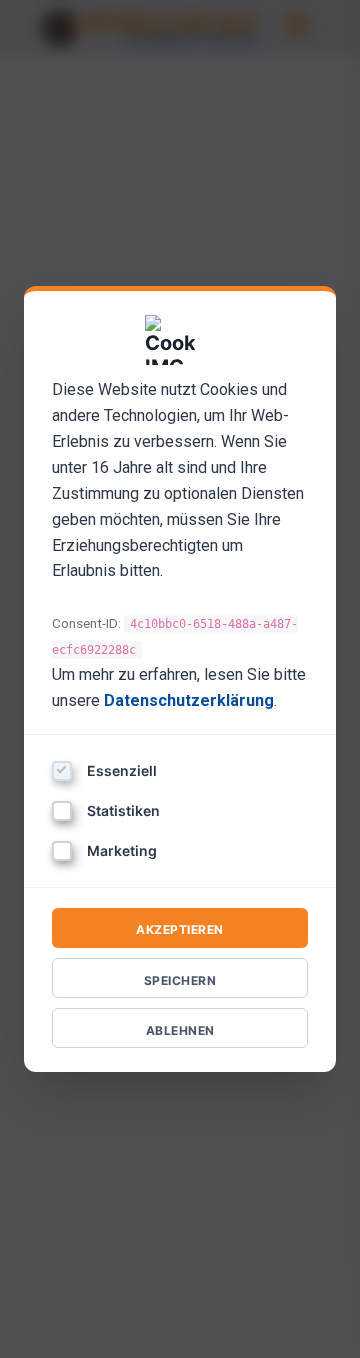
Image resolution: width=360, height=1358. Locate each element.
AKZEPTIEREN (180, 929)
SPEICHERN (180, 980)
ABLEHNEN (180, 1030)
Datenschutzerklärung (189, 700)
